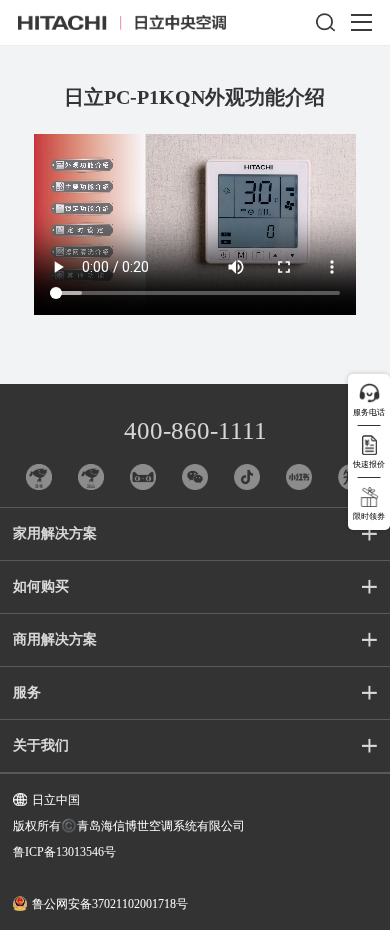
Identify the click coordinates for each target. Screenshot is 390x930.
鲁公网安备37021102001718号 (110, 904)
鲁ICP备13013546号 (64, 852)
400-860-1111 (195, 430)
